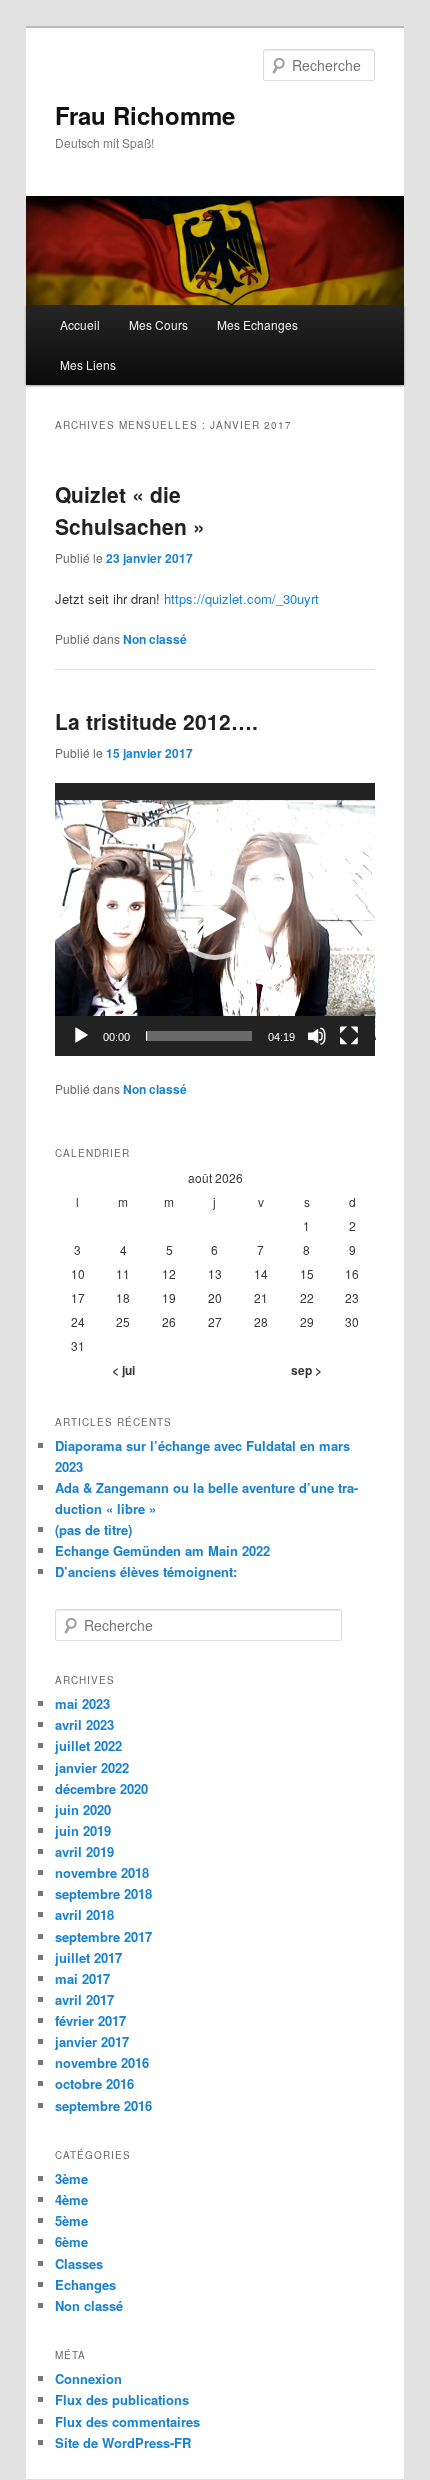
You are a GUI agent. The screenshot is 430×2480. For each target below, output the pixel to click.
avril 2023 (84, 1724)
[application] (215, 919)
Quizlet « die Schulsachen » (130, 510)
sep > (306, 1370)
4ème (71, 2199)
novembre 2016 (102, 2062)
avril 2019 (84, 1851)
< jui (123, 1370)
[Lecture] (81, 1036)
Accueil (80, 324)
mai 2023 (82, 1703)
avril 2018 (84, 1914)
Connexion (88, 2378)
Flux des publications (122, 2399)
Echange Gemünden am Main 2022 (162, 1550)
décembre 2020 (101, 1788)
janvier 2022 (92, 1767)
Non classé (155, 639)
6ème (71, 2241)
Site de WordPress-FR (123, 2442)
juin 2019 (83, 1830)
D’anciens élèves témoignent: (146, 1571)
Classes (79, 2263)
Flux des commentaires (127, 2421)
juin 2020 (83, 1809)
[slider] (199, 1036)
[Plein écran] (349, 1036)
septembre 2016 (103, 2105)
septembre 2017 (103, 1936)
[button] (215, 920)
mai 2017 (82, 1978)
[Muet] (317, 1036)
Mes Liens (88, 364)
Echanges (85, 2284)
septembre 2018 (103, 1893)
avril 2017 (84, 1999)
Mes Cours (158, 324)
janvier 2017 (92, 2041)
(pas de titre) (93, 1529)
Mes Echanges (257, 324)
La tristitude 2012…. (156, 721)
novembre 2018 (102, 1872)
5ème (71, 2220)
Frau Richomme (145, 115)
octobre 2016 (94, 2083)
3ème (71, 2178)
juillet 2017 (88, 1957)
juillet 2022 (88, 1745)
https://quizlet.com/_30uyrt (239, 598)
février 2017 (90, 2020)
